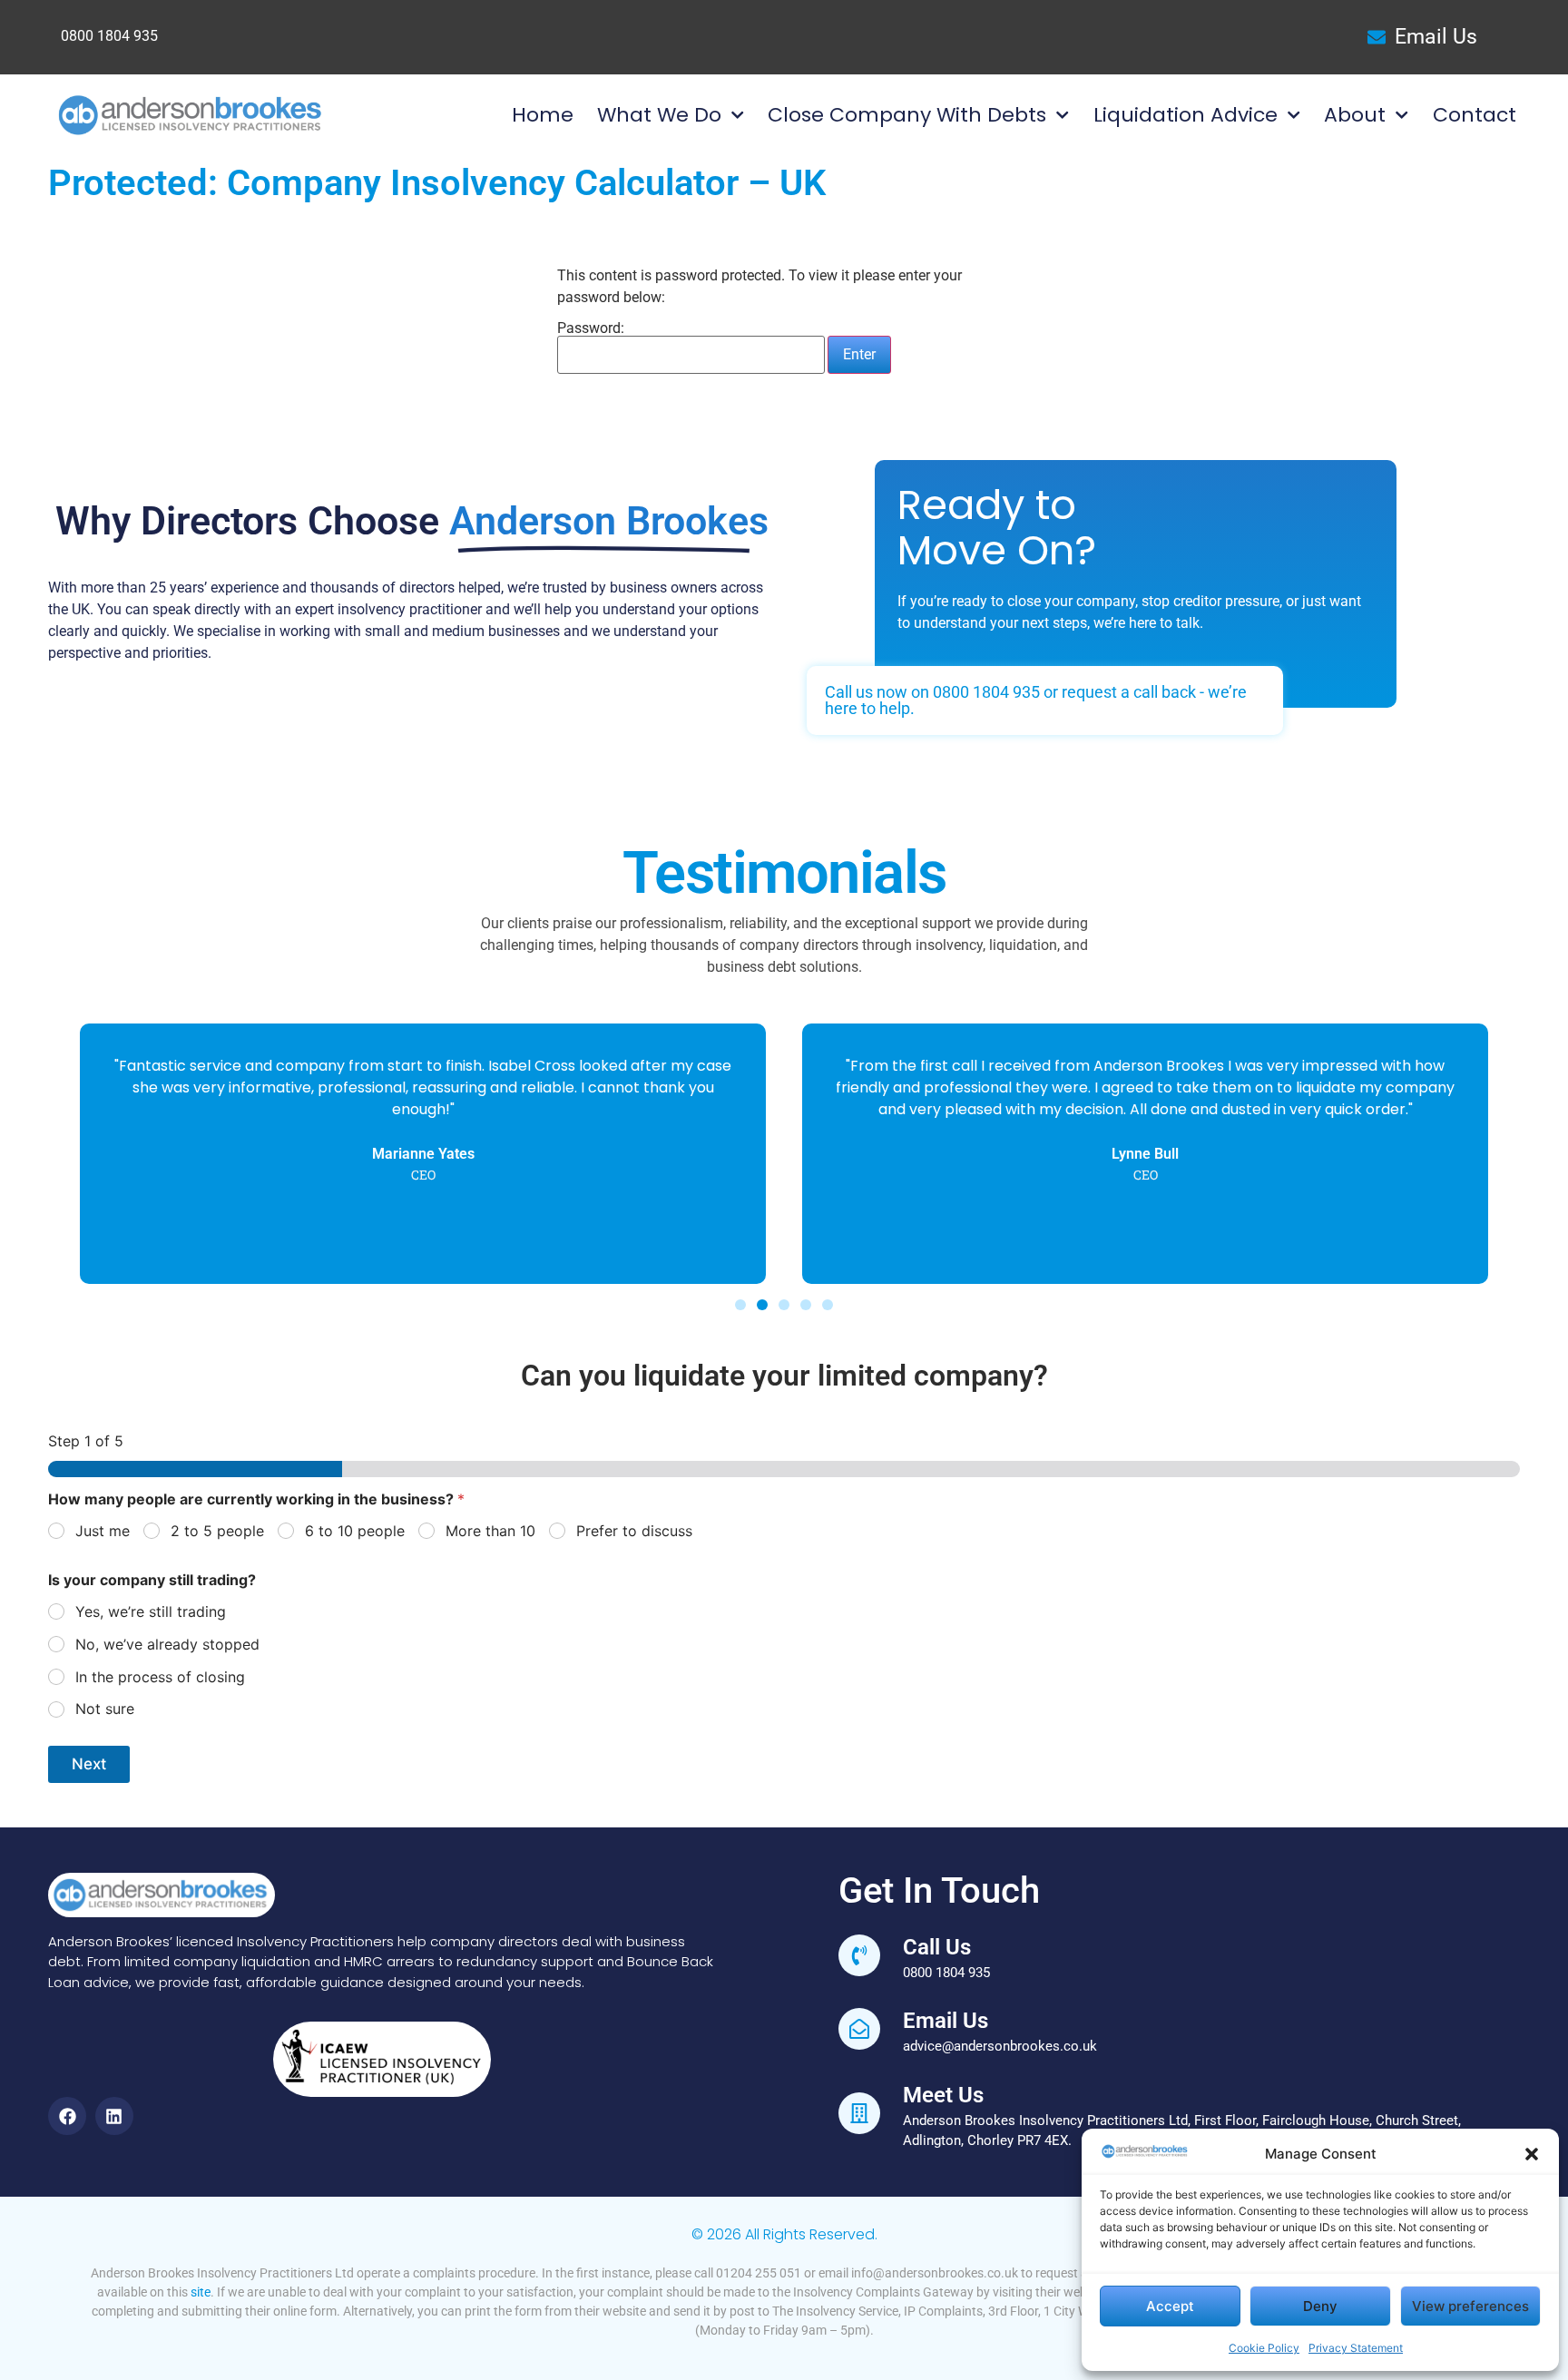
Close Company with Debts (907, 115)
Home (543, 115)
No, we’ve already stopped (167, 1644)
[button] (1532, 2154)
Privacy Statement (1356, 2348)
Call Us (937, 1947)
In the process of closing (160, 1677)
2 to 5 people (217, 1531)
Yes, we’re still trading (151, 1611)
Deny (1320, 2306)
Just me (103, 1531)
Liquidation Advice (1186, 115)
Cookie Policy (1264, 2348)
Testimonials (784, 873)
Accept (1170, 2306)
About (1355, 115)
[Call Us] (859, 1955)
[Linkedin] (114, 2116)
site (201, 2292)
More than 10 (490, 1531)
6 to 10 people (355, 1531)
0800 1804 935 (109, 36)
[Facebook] (67, 2116)
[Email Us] (859, 2029)
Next (89, 1764)
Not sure (105, 1709)
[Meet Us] (859, 2113)
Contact (1475, 115)
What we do (659, 115)
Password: (591, 329)
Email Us (946, 2021)
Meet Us (943, 2095)
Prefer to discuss (634, 1531)
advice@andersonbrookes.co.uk (1000, 2046)
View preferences (1470, 2306)
